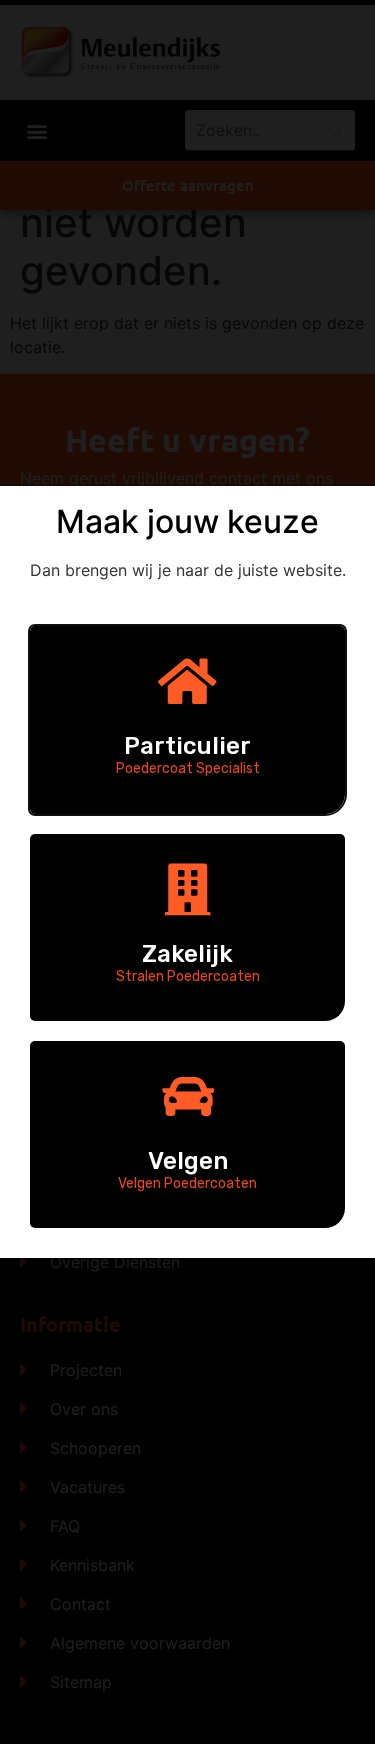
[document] (187, 872)
